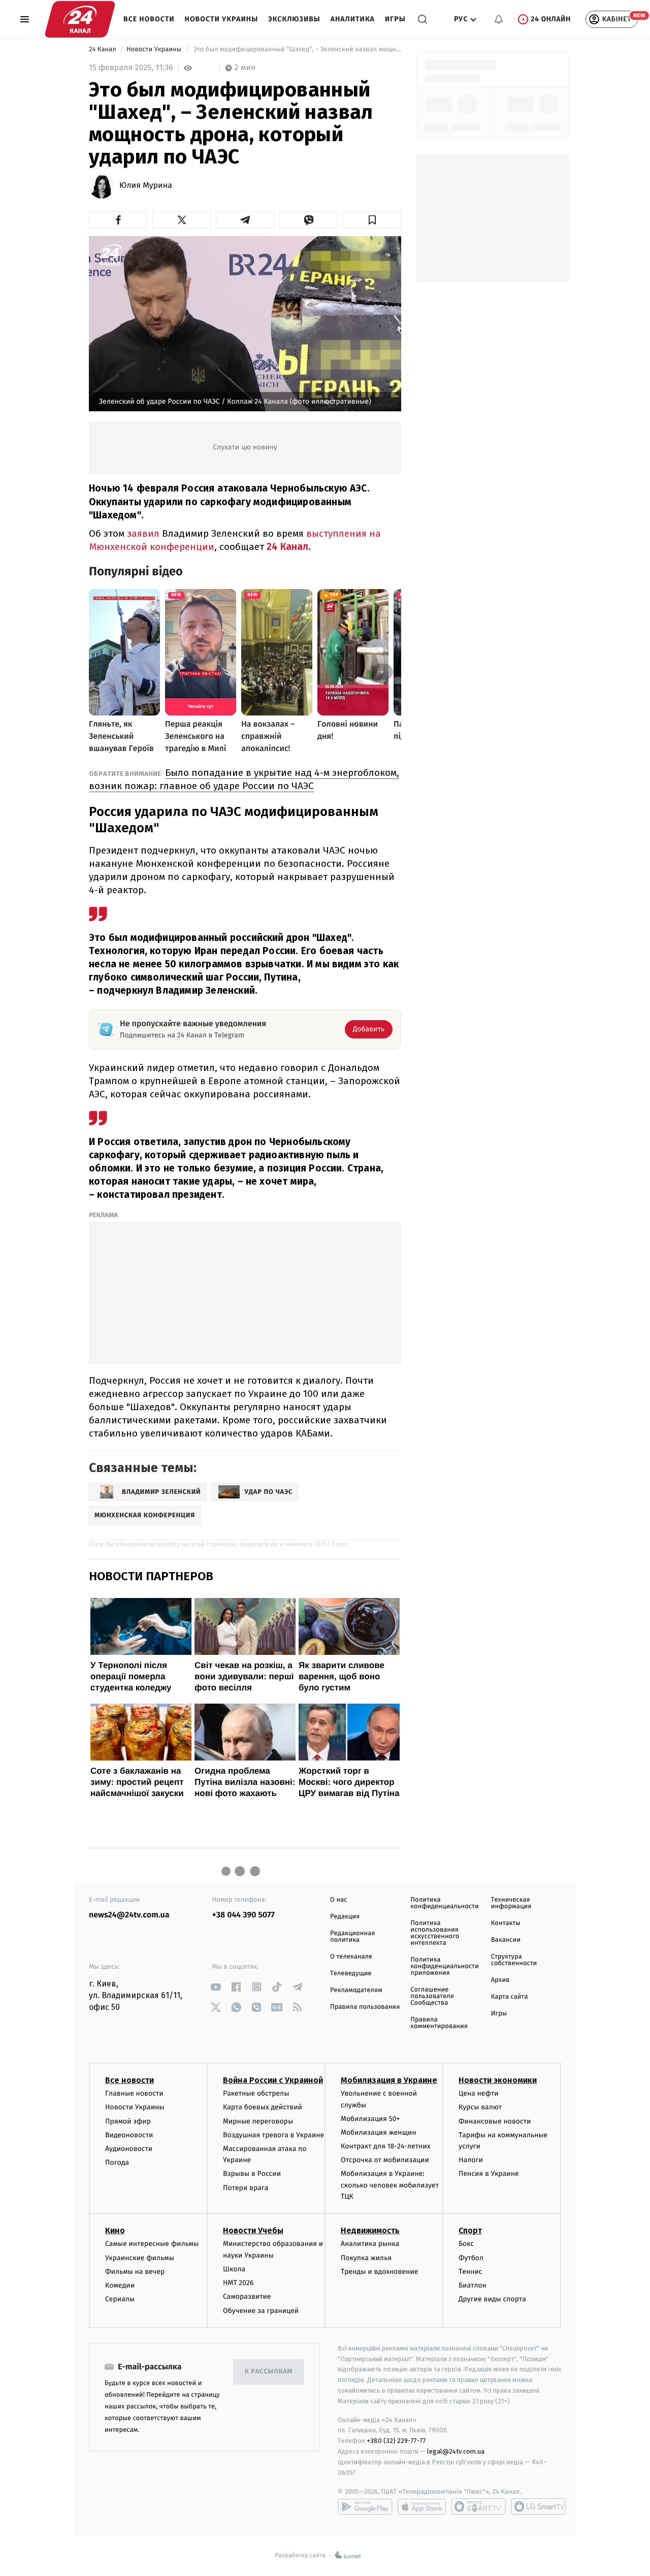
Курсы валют (480, 2107)
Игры (395, 19)
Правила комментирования (439, 2023)
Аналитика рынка (370, 2244)
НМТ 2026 (238, 2283)
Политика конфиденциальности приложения (444, 1966)
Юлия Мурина (146, 186)
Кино (115, 2230)
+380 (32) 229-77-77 (396, 2441)
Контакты (506, 1923)
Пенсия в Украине (489, 2174)
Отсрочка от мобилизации (385, 2160)
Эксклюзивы (294, 19)
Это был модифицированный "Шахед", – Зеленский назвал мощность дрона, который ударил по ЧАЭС (297, 50)
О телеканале (351, 1957)
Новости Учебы (253, 2230)
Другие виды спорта (492, 2299)
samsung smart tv (538, 2506)
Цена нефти (479, 2093)
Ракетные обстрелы (256, 2093)
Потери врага (246, 2188)
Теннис (470, 2272)
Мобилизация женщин (379, 2132)
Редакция (345, 1917)
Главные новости (134, 2093)
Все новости (149, 19)
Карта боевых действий (263, 2107)
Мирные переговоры (258, 2121)
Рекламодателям (356, 1990)
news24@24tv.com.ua (129, 1915)
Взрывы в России (252, 2174)
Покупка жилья (366, 2258)
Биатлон (473, 2285)
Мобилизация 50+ (370, 2119)
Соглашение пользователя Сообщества (432, 1996)
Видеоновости (129, 2135)
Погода (117, 2162)
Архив (500, 1980)
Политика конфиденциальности (444, 1903)
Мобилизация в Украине (389, 2080)
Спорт (470, 2230)
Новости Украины (222, 19)
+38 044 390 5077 (243, 1915)
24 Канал (103, 50)
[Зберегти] (372, 220)
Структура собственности (514, 1960)
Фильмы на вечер (135, 2272)
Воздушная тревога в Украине (273, 2135)
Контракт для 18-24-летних (386, 2146)
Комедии (120, 2285)
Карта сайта (510, 1997)
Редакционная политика (352, 1937)
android (365, 2506)
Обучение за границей (261, 2311)
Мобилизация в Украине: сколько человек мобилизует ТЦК (390, 2185)
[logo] (80, 19)
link (216, 1987)
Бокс (466, 2244)
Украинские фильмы (140, 2258)
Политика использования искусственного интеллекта (435, 1933)
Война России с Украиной (273, 2080)
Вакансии (506, 1940)
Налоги (471, 2160)
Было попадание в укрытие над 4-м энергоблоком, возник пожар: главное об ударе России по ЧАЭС (244, 779)
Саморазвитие (247, 2296)
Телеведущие (351, 1974)
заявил (143, 533)
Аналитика (353, 19)
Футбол (471, 2258)
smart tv (478, 2506)
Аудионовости (129, 2149)
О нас (338, 1900)
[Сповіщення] (499, 19)
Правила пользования (365, 2007)
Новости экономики (498, 2080)
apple (422, 2506)
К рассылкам (269, 2372)
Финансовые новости (495, 2121)
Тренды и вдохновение (379, 2272)
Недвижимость (370, 2230)
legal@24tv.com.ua (456, 2451)
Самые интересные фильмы (152, 2244)
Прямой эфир (128, 2121)
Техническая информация (511, 1903)
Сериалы (120, 2299)
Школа (234, 2269)
